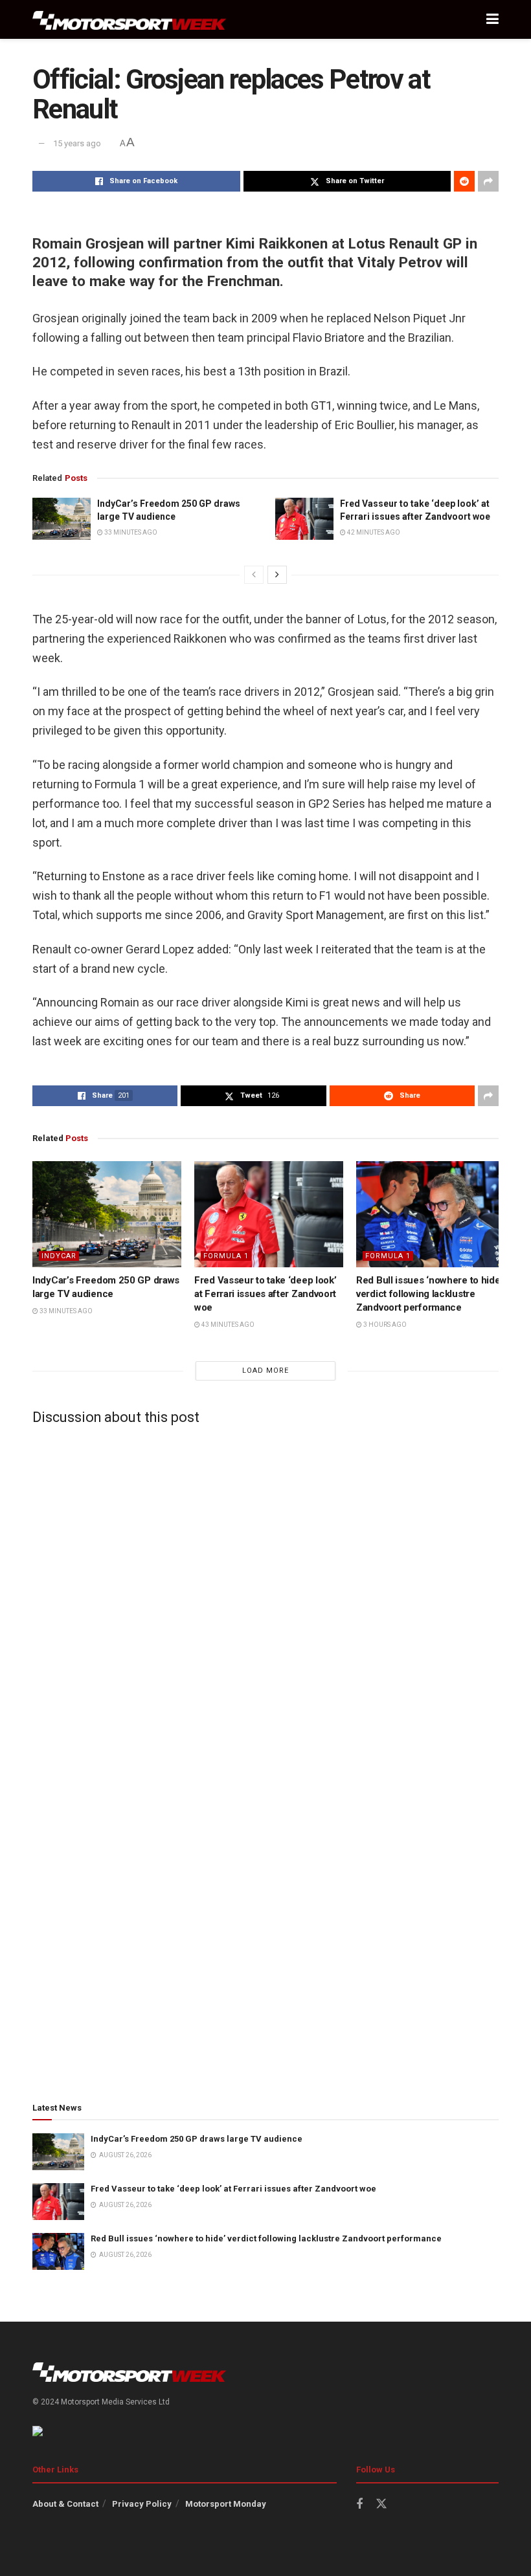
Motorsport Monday (226, 2504)
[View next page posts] (277, 575)
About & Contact (65, 2504)
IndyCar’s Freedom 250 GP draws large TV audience (197, 2139)
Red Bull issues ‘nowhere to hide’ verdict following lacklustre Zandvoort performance (429, 1294)
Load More (265, 1371)
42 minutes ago (373, 532)
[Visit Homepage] (130, 20)
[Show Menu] (492, 19)
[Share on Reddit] (464, 181)
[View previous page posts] (254, 575)
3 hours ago (384, 1325)
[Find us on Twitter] (381, 2504)
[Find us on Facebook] (359, 2504)
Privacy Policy (142, 2504)
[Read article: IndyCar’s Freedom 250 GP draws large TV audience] (62, 518)
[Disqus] (265, 1597)
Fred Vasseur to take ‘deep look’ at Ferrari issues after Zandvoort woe (265, 1294)
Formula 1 (226, 1256)
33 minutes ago (130, 532)
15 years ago (77, 143)
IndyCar (59, 1256)
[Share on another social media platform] (488, 181)
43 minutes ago (227, 1325)
